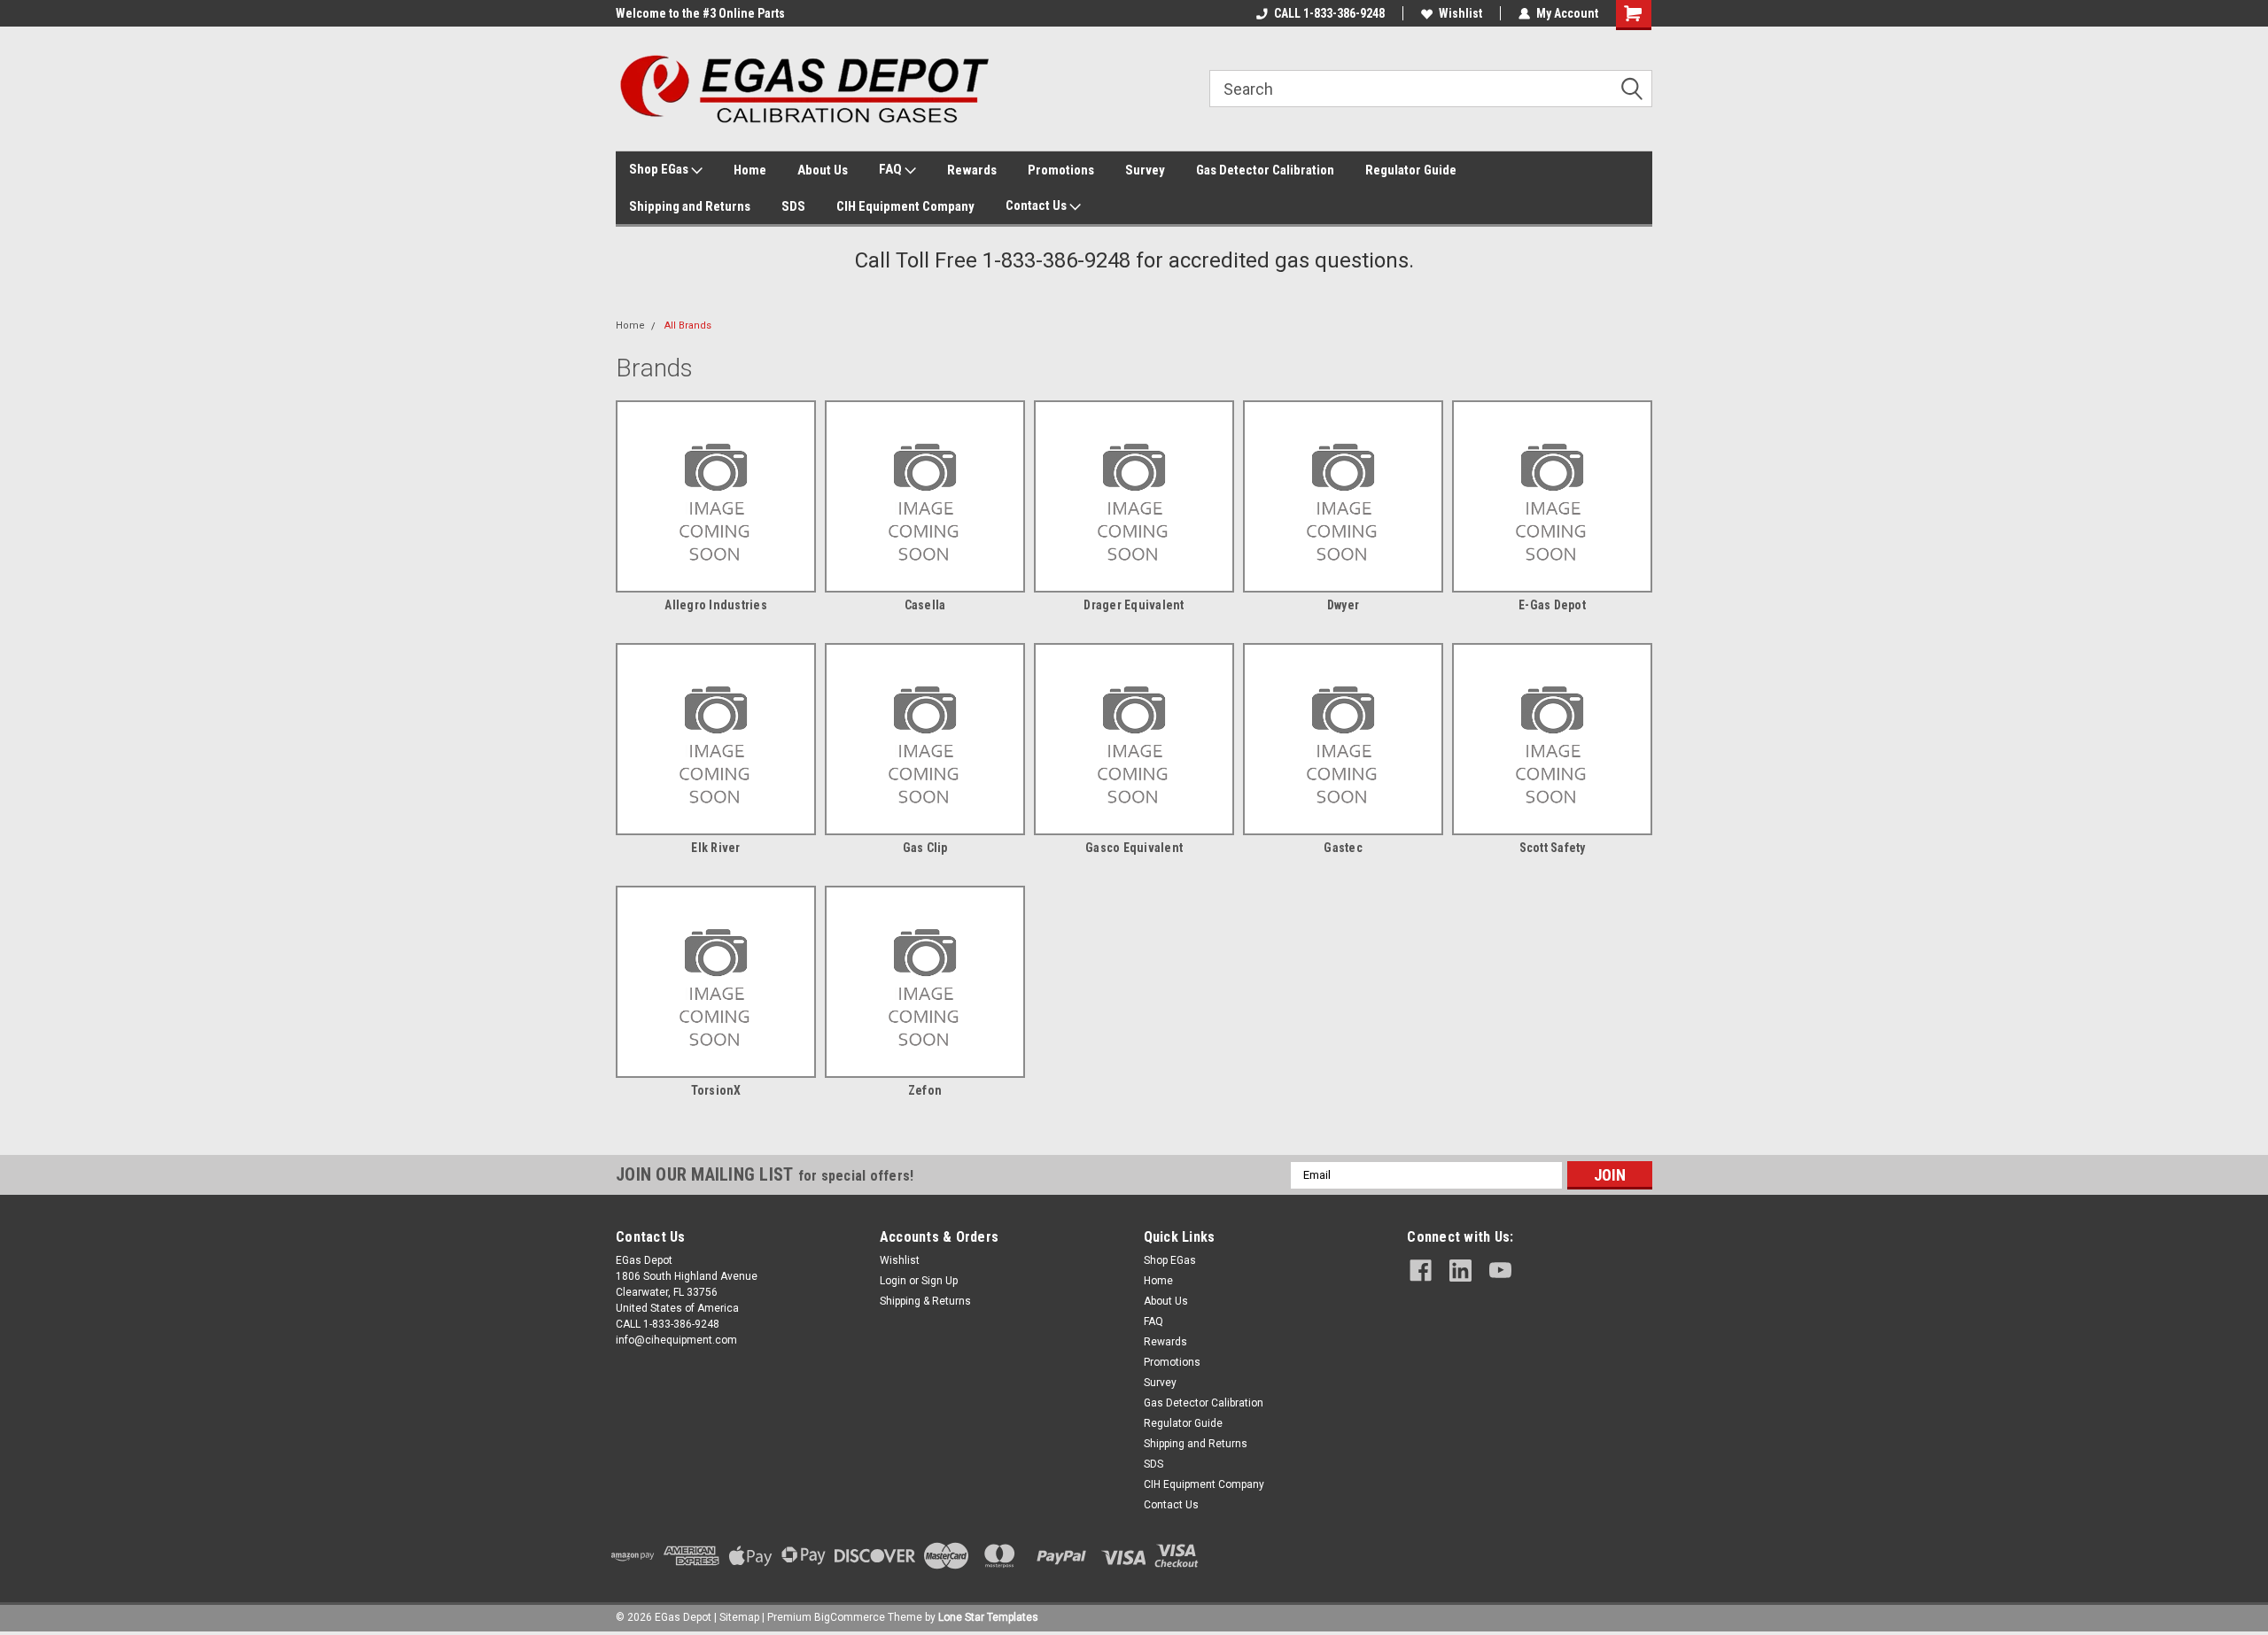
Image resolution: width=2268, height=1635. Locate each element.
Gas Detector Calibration (1265, 170)
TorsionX (716, 1090)
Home (750, 170)
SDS (793, 206)
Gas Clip (925, 848)
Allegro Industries (716, 605)
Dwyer (1343, 605)
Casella (925, 605)
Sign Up (940, 1281)
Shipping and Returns (690, 206)
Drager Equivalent (1134, 605)
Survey (1145, 170)
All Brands (688, 325)
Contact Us (1037, 205)
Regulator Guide (1411, 170)
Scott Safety (1553, 848)
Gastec (1343, 848)
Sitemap (739, 1617)
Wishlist (1460, 13)
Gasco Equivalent (1134, 848)
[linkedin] (1460, 1271)
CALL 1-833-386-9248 (1329, 13)
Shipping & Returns (925, 1301)
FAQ (892, 169)
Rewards (972, 170)
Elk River (715, 848)
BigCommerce (850, 1617)
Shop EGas (660, 169)
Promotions (1061, 170)
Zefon (925, 1090)
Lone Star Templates (988, 1617)
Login (893, 1281)
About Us (823, 170)
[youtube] (1500, 1271)
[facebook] (1421, 1271)
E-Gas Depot (1552, 605)
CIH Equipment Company (905, 206)
